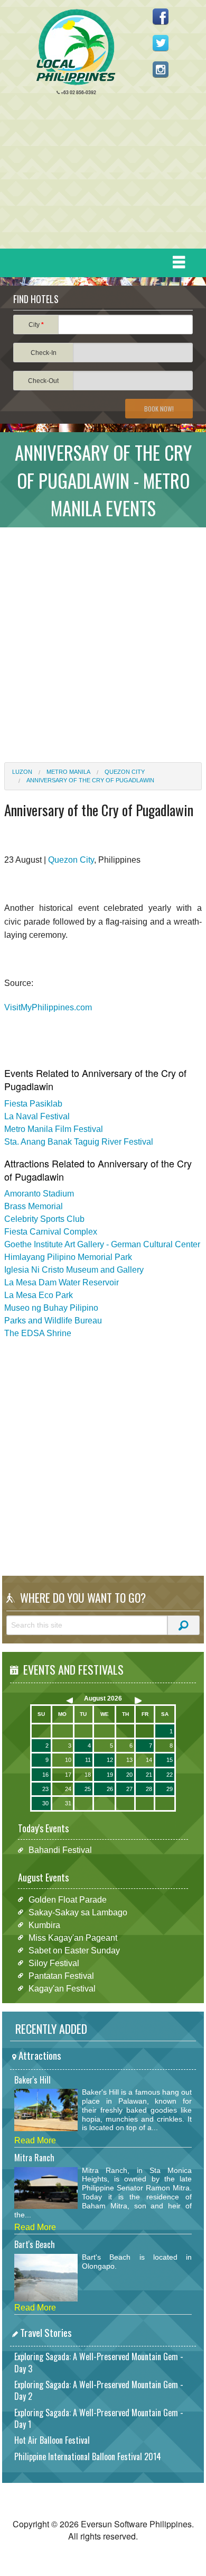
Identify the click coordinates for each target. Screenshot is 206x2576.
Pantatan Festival (61, 1975)
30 (45, 1803)
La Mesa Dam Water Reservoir (62, 1282)
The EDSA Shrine (38, 1333)
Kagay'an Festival (62, 1988)
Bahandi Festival (60, 1850)
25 (88, 1789)
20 (129, 1775)
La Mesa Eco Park (39, 1295)
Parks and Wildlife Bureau (53, 1321)
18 (88, 1775)
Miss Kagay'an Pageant (73, 1937)
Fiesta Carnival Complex (51, 1232)
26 (110, 1789)
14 (149, 1760)
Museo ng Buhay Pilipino (51, 1308)
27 (129, 1789)
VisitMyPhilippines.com (48, 1007)
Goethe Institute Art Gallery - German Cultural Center (102, 1244)
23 (45, 1789)
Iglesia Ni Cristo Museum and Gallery (74, 1270)
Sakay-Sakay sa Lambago (78, 1912)
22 (170, 1775)
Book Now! (159, 409)
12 (110, 1760)
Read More (35, 2140)
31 (68, 1803)
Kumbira (44, 1925)
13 (129, 1760)
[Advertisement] (99, 175)
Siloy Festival (54, 1963)
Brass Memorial (34, 1206)
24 (68, 1789)
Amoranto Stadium (39, 1194)
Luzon (22, 772)
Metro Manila (68, 772)
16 (45, 1775)
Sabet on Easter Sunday (74, 1950)
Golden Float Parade (68, 1899)
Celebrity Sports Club (44, 1219)
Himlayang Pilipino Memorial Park (68, 1257)
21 (149, 1775)
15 (170, 1760)
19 (110, 1775)
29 (170, 1789)
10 (68, 1760)
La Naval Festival (37, 1116)
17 (68, 1775)
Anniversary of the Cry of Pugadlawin (90, 780)
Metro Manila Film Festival (54, 1129)
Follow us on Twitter (161, 43)
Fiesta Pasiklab (33, 1104)
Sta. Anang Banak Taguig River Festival (79, 1142)
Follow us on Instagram (161, 69)
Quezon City (125, 772)
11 (88, 1760)
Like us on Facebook (161, 16)
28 (149, 1789)
